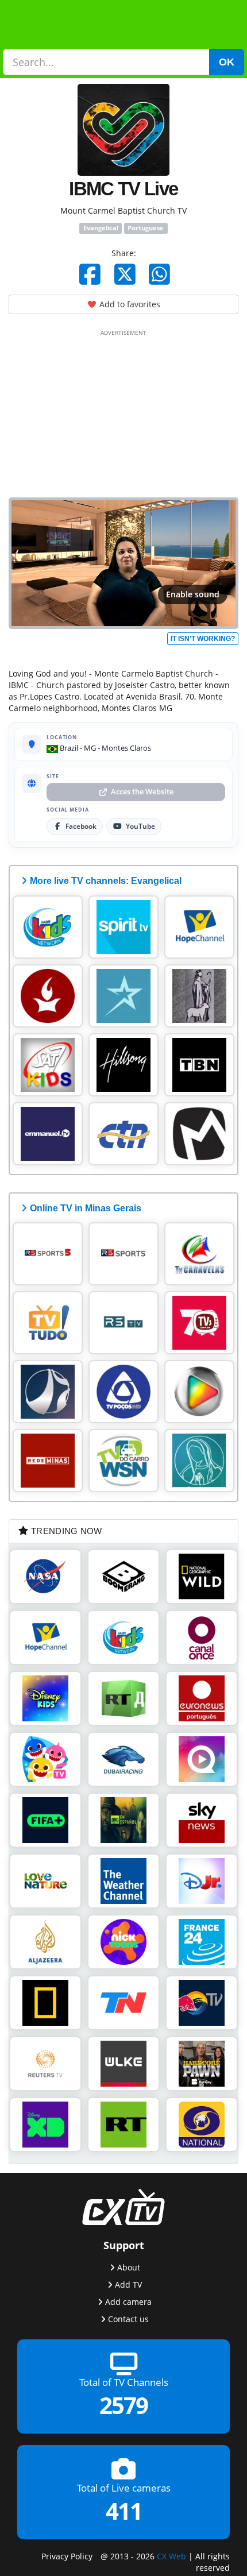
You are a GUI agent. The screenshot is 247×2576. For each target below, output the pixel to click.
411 (124, 2511)
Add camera (128, 2301)
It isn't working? (203, 639)
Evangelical (101, 228)
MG (90, 748)
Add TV (128, 2284)
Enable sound (193, 594)
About (129, 2267)
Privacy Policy (67, 2556)
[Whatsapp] (159, 274)
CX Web (171, 2556)
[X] (125, 274)
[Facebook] (90, 274)
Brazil (68, 748)
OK (227, 62)
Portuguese (146, 228)
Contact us (128, 2318)
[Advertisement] (123, 411)
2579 (123, 2405)
